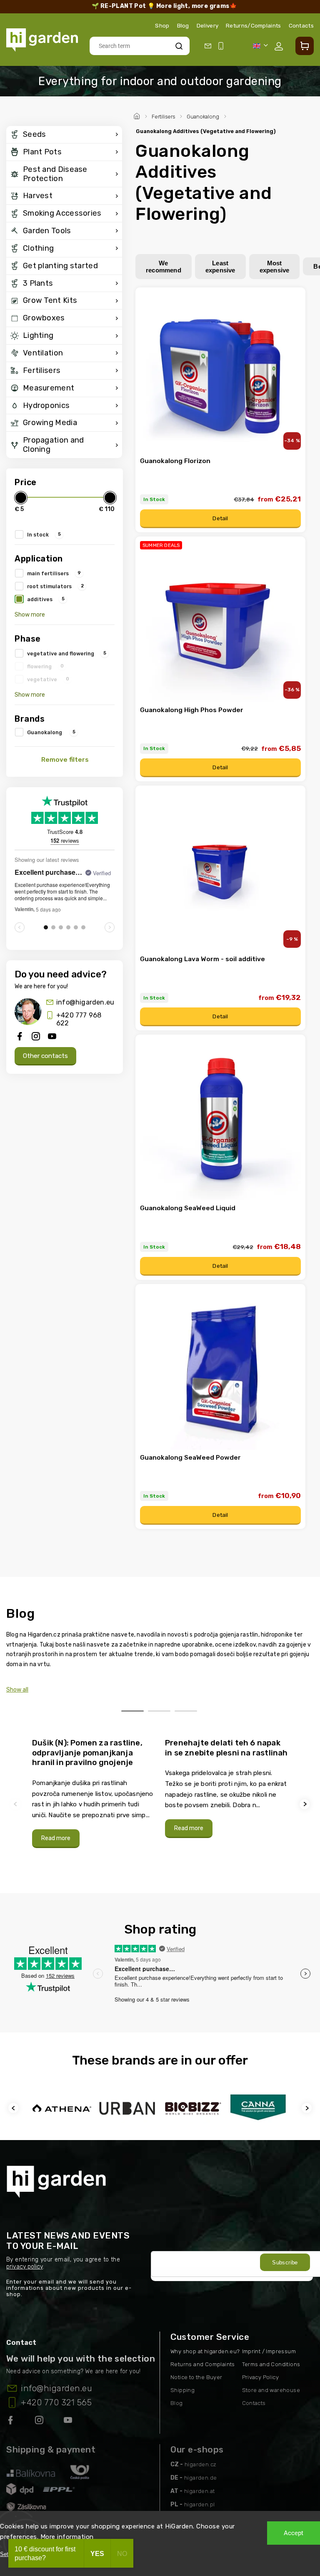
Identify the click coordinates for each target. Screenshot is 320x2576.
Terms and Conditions (271, 2364)
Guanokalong (51, 732)
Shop (162, 25)
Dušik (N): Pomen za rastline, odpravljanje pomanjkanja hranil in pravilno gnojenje (87, 1753)
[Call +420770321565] (222, 46)
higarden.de (200, 2478)
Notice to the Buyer (196, 2377)
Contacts (301, 25)
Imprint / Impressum (269, 2351)
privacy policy (25, 2267)
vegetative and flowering (67, 653)
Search (179, 46)
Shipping (182, 2390)
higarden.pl (199, 2504)
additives (46, 599)
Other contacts (45, 1056)
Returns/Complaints (253, 25)
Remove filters (65, 760)
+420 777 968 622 (79, 1019)
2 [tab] (159, 1711)
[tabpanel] (94, 1793)
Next (306, 1804)
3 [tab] (186, 1711)
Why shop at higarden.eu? (205, 2351)
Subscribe (285, 2262)
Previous (17, 1804)
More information (67, 2537)
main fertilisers (54, 573)
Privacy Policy (261, 2377)
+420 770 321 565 (56, 2402)
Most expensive (275, 267)
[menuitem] (64, 135)
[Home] (138, 115)
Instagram (40, 2422)
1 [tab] (132, 1711)
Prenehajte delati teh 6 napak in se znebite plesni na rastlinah (226, 1748)
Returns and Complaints (203, 2364)
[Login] (280, 46)
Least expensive (220, 267)
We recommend (164, 267)
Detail (220, 518)
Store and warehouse (271, 2390)
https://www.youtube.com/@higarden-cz (71, 2422)
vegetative (48, 679)
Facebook (11, 2422)
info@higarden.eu (85, 1002)
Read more (56, 1838)
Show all (17, 1690)
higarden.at (199, 2491)
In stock (44, 534)
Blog (183, 25)
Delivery (207, 25)
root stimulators (55, 586)
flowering (45, 666)
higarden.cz (200, 2464)
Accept (294, 2533)
